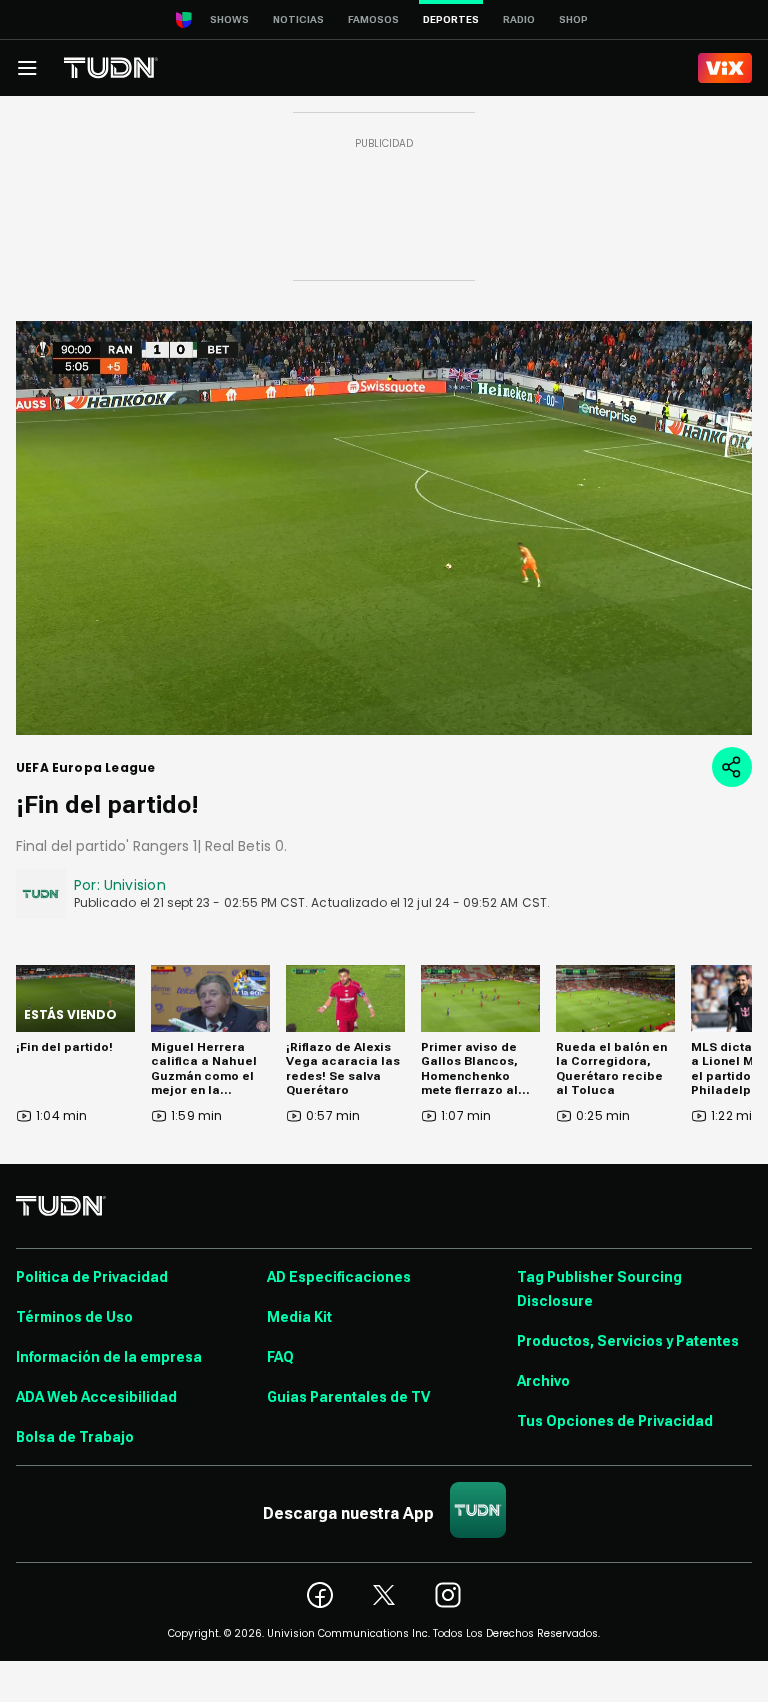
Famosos (373, 19)
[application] (384, 528)
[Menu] (27, 68)
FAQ (280, 1357)
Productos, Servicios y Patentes (628, 1341)
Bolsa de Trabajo (75, 1437)
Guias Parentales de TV (348, 1397)
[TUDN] (111, 68)
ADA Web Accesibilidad (96, 1397)
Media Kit (299, 1317)
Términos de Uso (74, 1317)
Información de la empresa (109, 1357)
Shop (573, 19)
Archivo (543, 1381)
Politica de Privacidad (92, 1277)
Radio (519, 19)
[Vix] (725, 68)
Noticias (298, 19)
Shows (229, 19)
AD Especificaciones (339, 1277)
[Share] (732, 767)
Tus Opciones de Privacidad (615, 1421)
